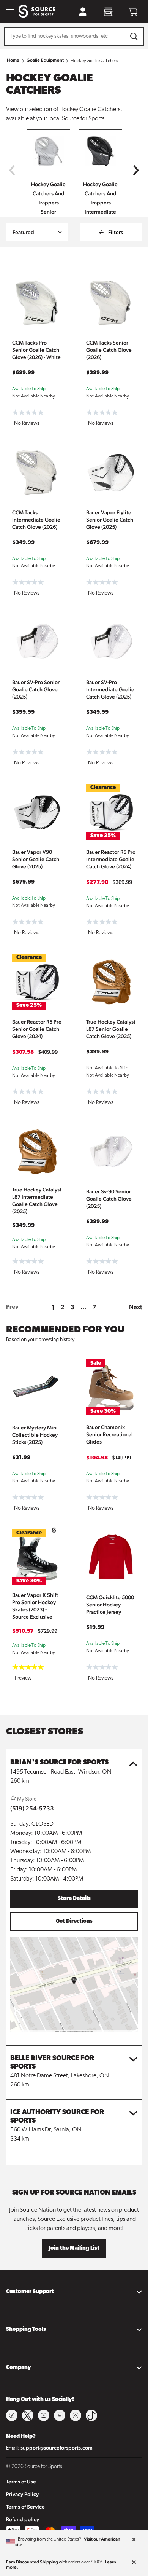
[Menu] (10, 12)
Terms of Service (25, 2507)
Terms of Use (21, 2482)
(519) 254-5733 (32, 1808)
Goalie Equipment (45, 60)
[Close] (134, 2540)
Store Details (74, 1899)
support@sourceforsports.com (57, 2448)
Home (13, 60)
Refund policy (23, 2519)
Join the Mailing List (74, 2248)
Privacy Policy (22, 2494)
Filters (116, 232)
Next (135, 1307)
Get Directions (74, 1921)
